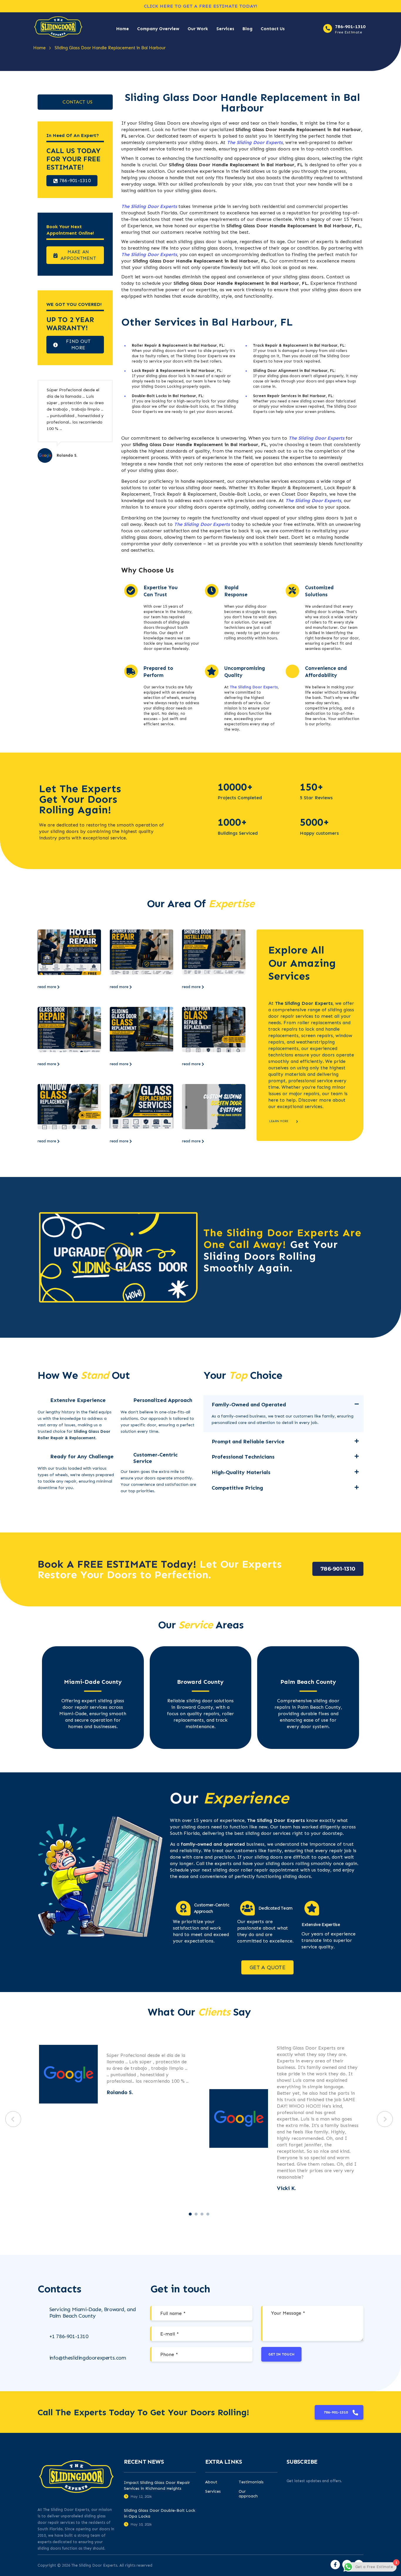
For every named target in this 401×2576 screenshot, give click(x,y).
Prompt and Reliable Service (248, 1442)
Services (225, 29)
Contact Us (273, 29)
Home (123, 29)
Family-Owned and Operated (249, 1405)
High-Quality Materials (241, 1472)
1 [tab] (190, 2214)
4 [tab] (208, 2214)
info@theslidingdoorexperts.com (88, 2358)
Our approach (248, 2494)
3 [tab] (202, 2214)
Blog (247, 29)
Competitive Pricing (237, 1488)
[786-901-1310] (328, 28)
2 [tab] (196, 2214)
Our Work (198, 29)
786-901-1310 (350, 27)
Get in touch (281, 2354)
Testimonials (251, 2482)
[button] (118, 1257)
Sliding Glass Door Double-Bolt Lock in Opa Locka (160, 2513)
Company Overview (158, 29)
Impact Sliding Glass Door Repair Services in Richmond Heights (157, 2486)
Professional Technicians (243, 1457)
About (211, 2482)
